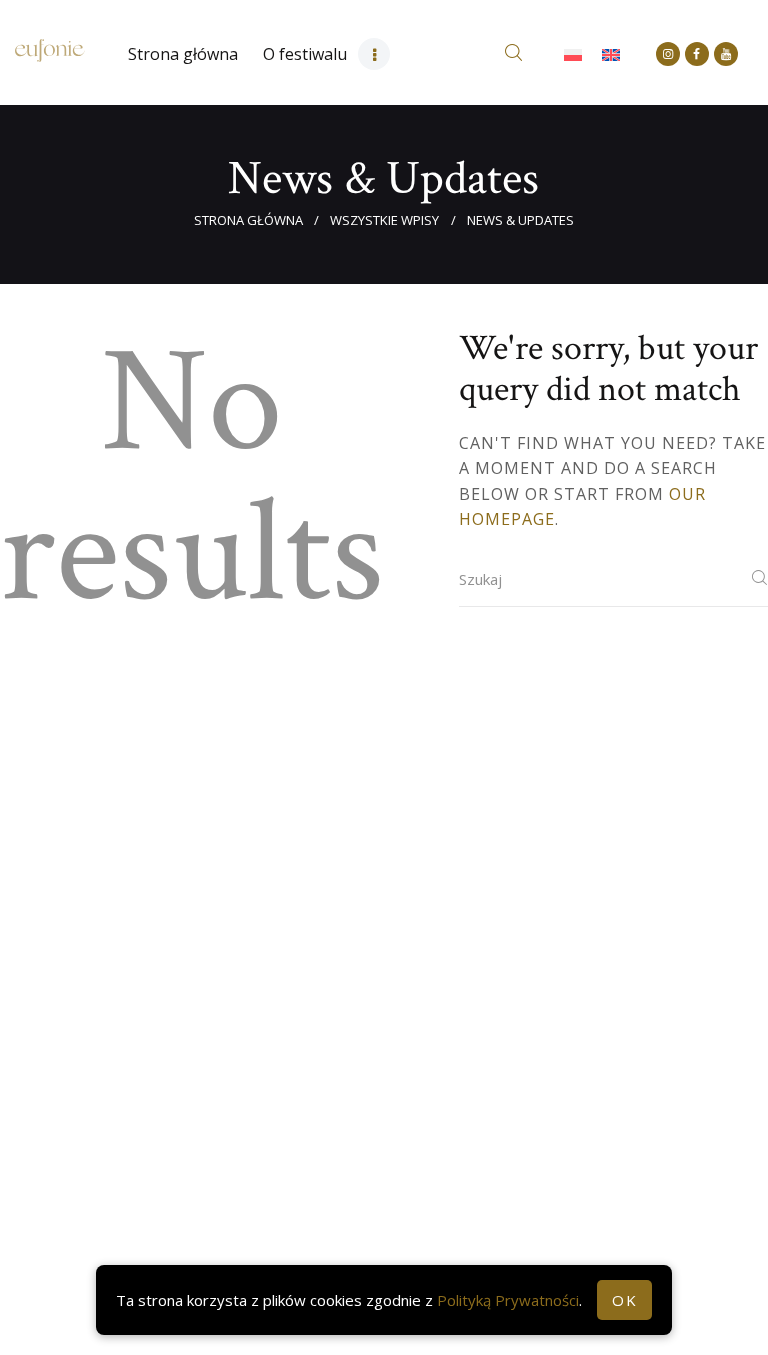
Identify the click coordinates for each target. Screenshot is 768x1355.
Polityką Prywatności (508, 1300)
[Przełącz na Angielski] (611, 54)
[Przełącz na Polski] (573, 54)
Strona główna (248, 220)
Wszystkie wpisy (384, 220)
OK (624, 1300)
